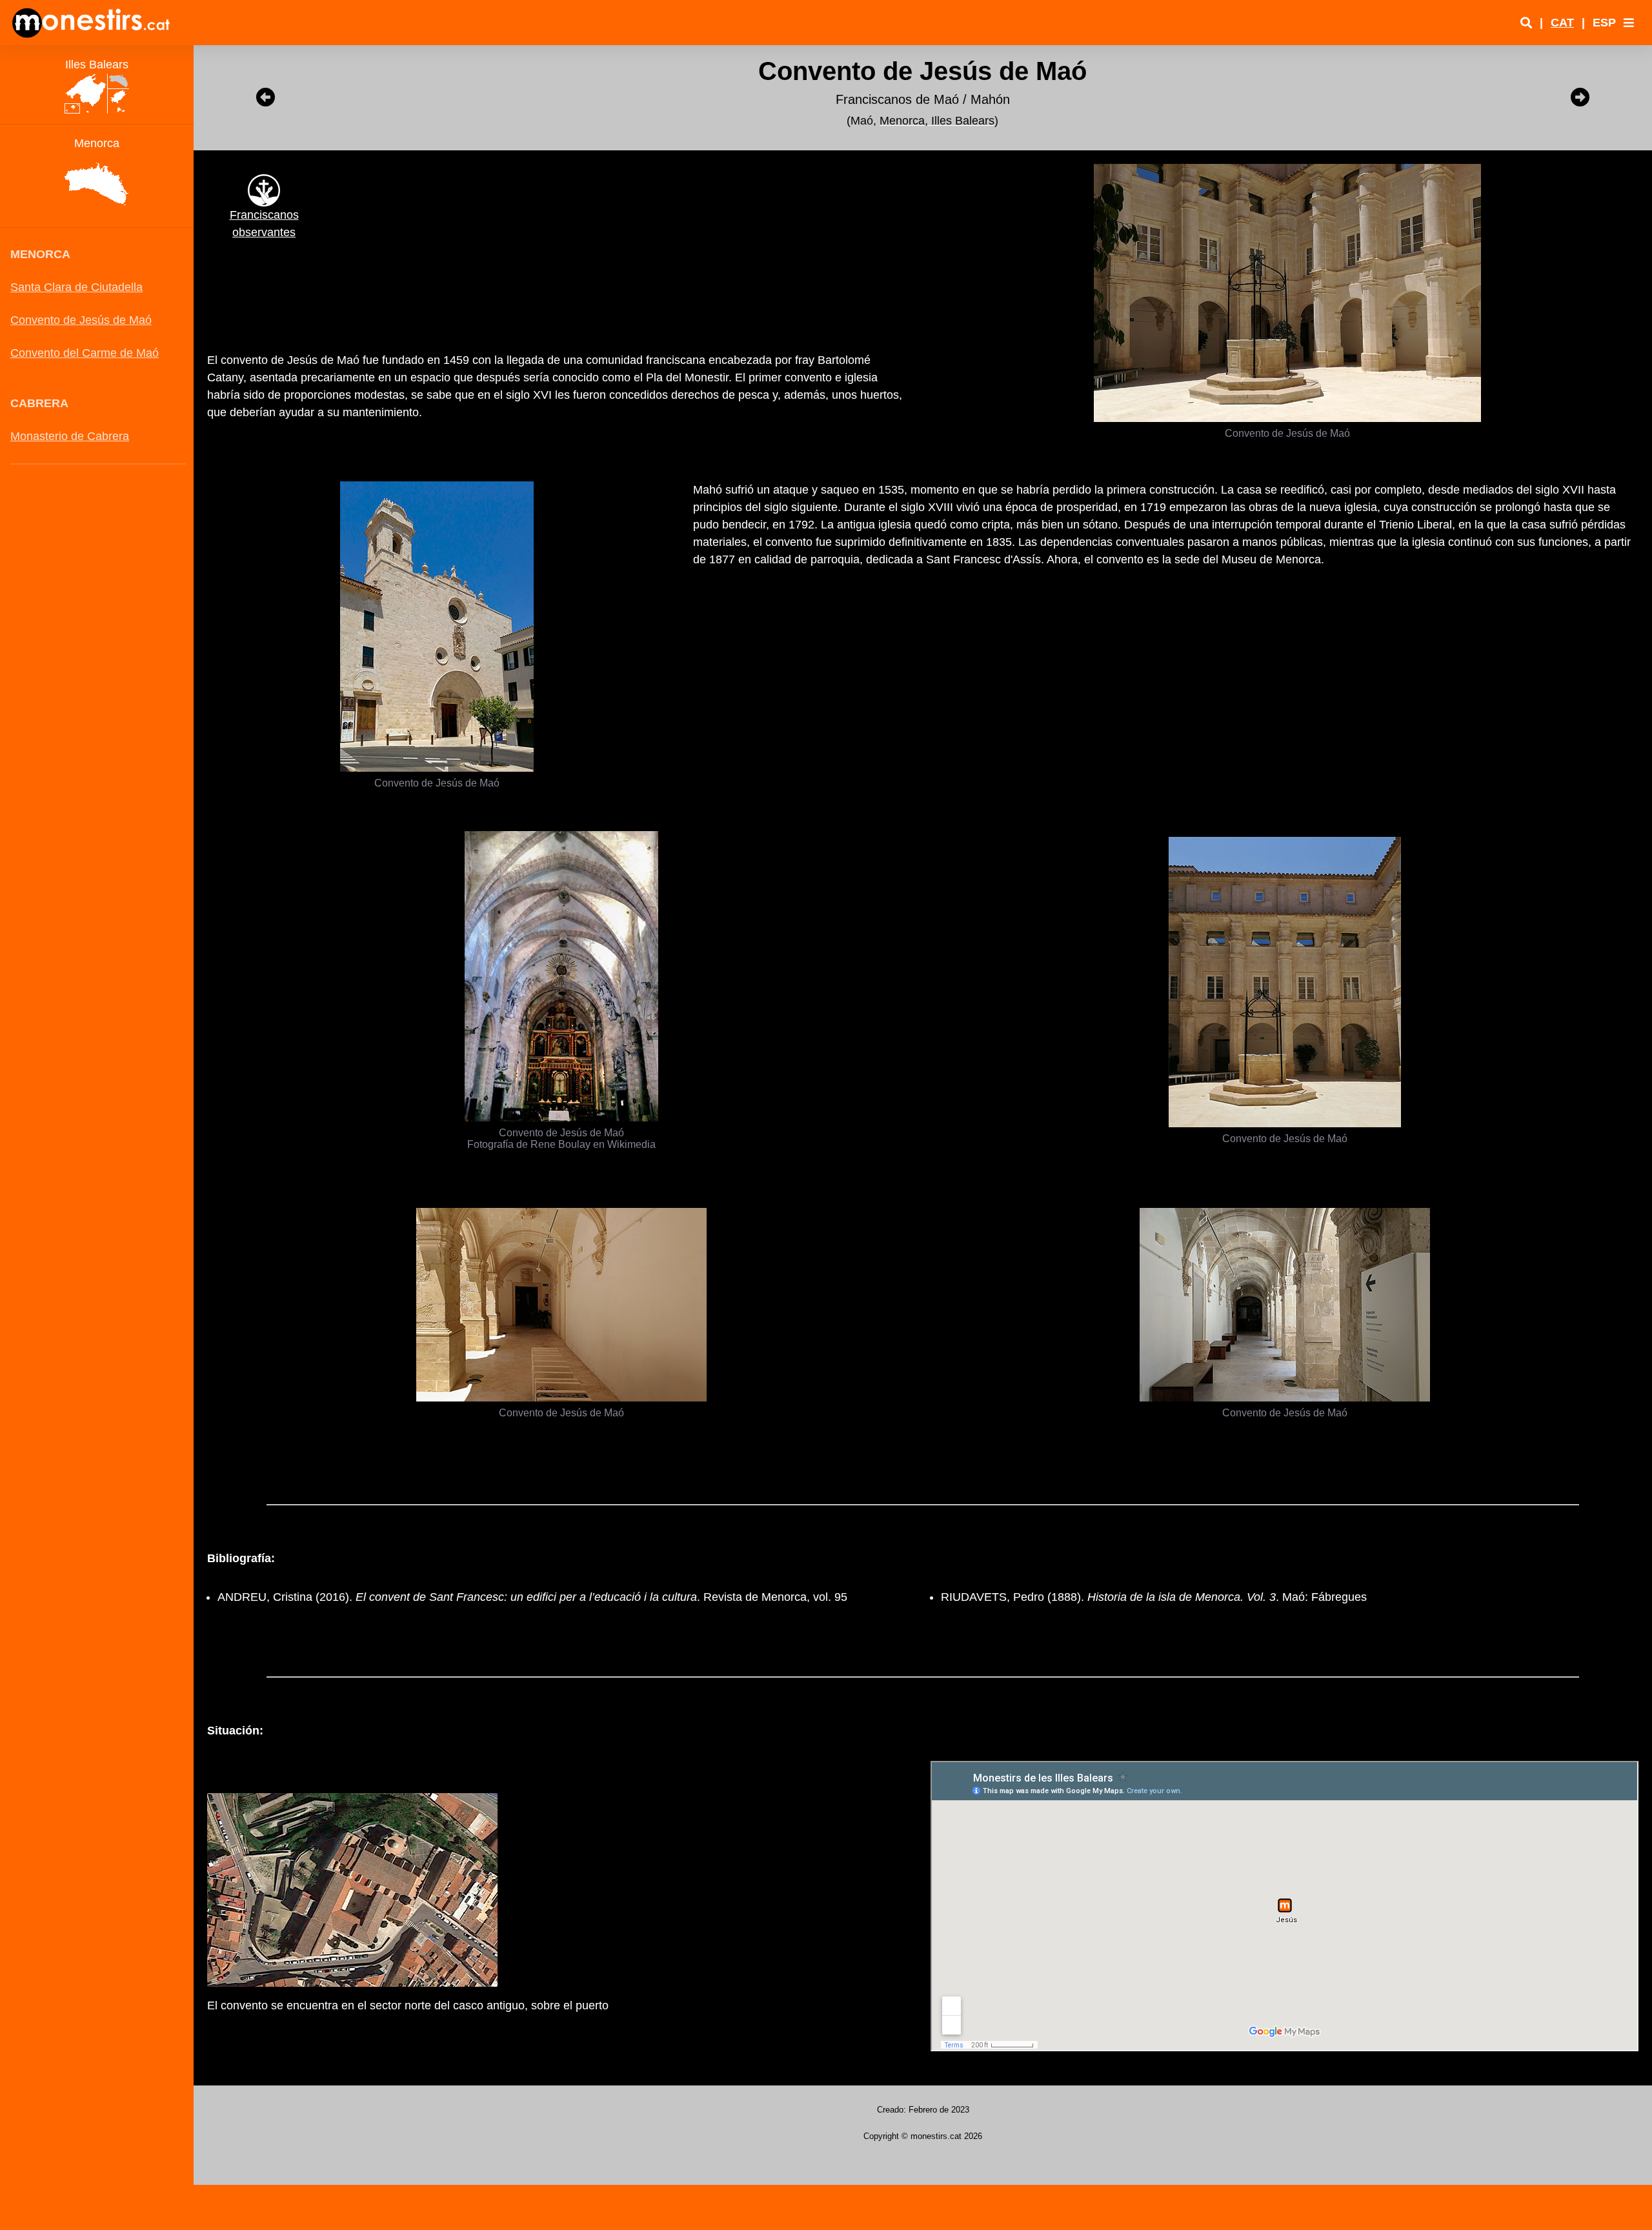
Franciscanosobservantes (264, 224)
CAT (1562, 23)
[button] (1629, 23)
